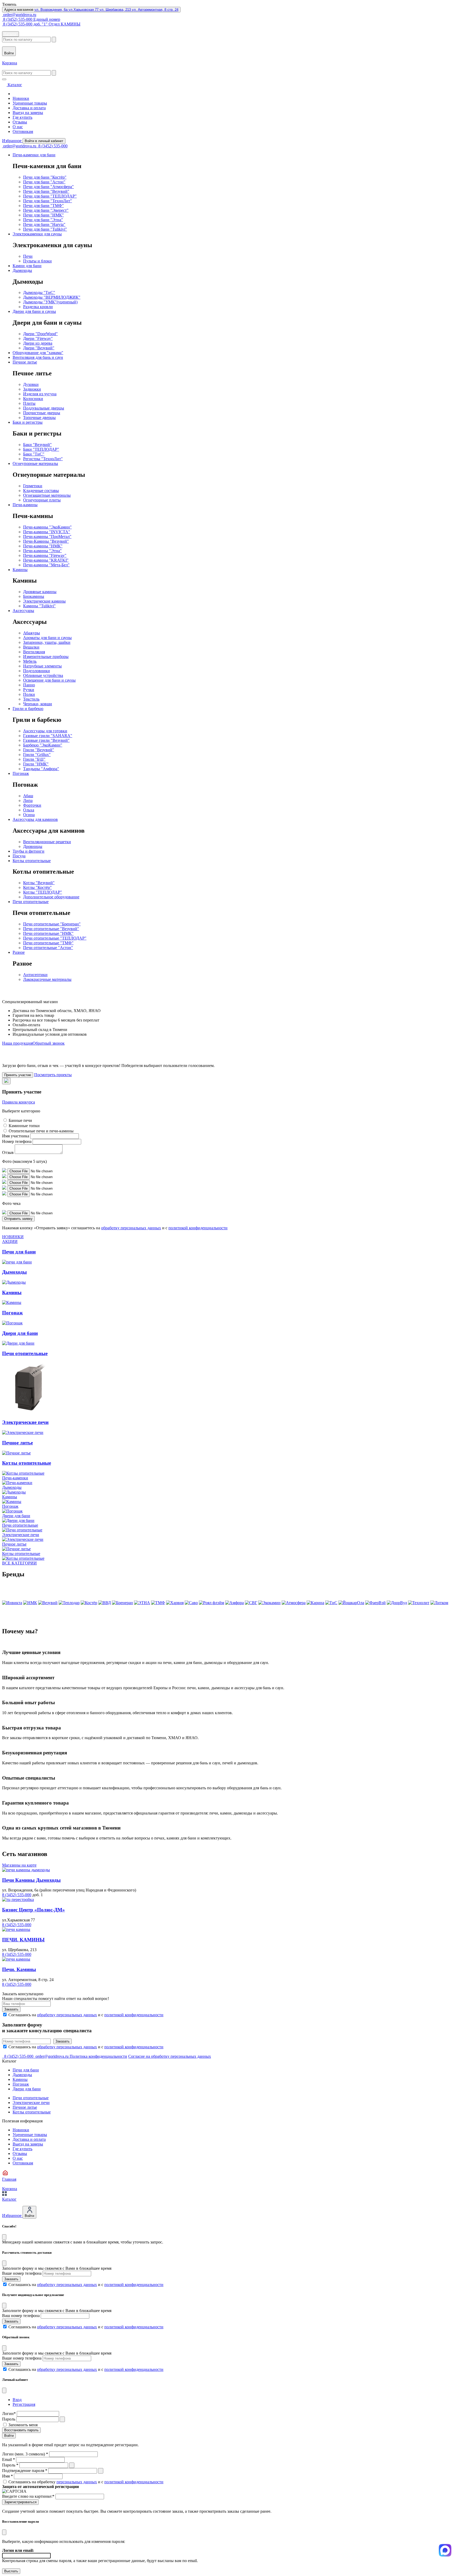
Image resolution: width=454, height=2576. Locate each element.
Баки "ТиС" (34, 454)
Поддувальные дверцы (44, 408)
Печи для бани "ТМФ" (43, 206)
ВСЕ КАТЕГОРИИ (19, 1563)
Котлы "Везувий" (39, 883)
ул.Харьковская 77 (84, 10)
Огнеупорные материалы (35, 463)
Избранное (12, 141)
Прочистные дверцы (42, 413)
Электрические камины (44, 601)
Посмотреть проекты (53, 1075)
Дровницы (33, 846)
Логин (9, 2414)
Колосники (33, 399)
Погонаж (21, 773)
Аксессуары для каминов (35, 819)
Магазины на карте (19, 1865)
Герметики (33, 486)
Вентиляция (34, 652)
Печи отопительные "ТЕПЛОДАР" (55, 938)
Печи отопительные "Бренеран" (52, 924)
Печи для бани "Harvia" (44, 224)
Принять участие (18, 1075)
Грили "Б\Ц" (34, 759)
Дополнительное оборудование (51, 897)
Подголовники (37, 671)
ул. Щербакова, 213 (116, 10)
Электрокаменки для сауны (37, 234)
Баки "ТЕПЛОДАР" (41, 449)
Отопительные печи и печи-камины (41, 1131)
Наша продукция (17, 1043)
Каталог (11, 34)
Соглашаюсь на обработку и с (86, 2482)
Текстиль (31, 699)
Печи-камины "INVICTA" (47, 532)
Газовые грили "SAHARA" (48, 736)
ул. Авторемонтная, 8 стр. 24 (155, 10)
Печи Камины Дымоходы (31, 1880)
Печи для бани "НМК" (43, 215)
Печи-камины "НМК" (43, 546)
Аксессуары (23, 611)
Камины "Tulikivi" (39, 606)
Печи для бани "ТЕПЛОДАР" (50, 196)
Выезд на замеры (28, 113)
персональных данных (77, 2482)
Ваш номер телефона (21, 2316)
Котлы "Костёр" (37, 887)
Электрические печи (31, 2103)
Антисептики (35, 975)
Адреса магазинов (91, 10)
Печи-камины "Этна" (42, 551)
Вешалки (31, 647)
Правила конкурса (19, 1102)
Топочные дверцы (39, 418)
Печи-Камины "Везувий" (46, 541)
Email (9, 2460)
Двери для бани (27, 2089)
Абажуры (32, 633)
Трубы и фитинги (29, 851)
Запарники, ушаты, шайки (47, 642)
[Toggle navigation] (4, 79)
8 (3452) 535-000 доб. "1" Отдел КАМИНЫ (41, 24)
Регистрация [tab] (24, 2404)
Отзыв (8, 1152)
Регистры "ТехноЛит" (43, 459)
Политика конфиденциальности (98, 2056)
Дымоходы (22, 270)
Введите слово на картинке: (28, 2496)
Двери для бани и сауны (34, 311)
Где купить (22, 117)
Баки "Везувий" (37, 445)
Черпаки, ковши (38, 704)
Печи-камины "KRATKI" (46, 560)
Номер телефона (17, 1141)
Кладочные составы (41, 491)
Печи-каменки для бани (34, 155)
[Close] (4, 2237)
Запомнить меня (23, 2425)
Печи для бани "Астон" (44, 182)
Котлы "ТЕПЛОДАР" (43, 892)
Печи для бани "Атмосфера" (48, 187)
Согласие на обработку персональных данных (170, 2056)
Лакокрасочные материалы (47, 979)
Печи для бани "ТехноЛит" (48, 201)
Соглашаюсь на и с (86, 2015)
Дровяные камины (40, 592)
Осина (29, 815)
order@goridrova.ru (19, 15)
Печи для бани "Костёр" (45, 177)
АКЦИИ (10, 1242)
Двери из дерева (38, 343)
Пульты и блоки (37, 261)
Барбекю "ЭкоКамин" (43, 745)
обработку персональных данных (131, 1228)
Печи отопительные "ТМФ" (48, 943)
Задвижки (32, 389)
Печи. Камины (19, 1969)
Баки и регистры (28, 422)
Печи (28, 256)
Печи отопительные (31, 902)
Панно (29, 685)
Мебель (30, 661)
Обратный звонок (49, 1043)
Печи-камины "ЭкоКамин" (47, 527)
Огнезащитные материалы (47, 495)
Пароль (9, 2419)
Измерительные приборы (46, 657)
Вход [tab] (17, 2400)
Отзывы (20, 122)
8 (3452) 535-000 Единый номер (31, 19)
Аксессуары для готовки (45, 731)
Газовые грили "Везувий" (46, 740)
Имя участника (16, 1136)
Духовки (31, 384)
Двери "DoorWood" (40, 334)
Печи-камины (25, 505)
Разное (19, 952)
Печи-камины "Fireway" (45, 555)
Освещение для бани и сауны (49, 680)
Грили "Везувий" (39, 750)
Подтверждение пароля (25, 2471)
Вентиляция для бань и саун (38, 357)
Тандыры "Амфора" (41, 769)
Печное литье (25, 362)
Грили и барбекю (28, 709)
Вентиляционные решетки (47, 842)
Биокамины (34, 596)
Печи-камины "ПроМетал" (47, 537)
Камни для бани (27, 266)
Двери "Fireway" (38, 338)
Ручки (29, 690)
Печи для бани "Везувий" (46, 191)
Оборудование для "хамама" (38, 353)
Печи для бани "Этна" (43, 220)
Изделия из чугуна (40, 394)
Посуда (19, 856)
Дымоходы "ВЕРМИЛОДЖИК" (52, 297)
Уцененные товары (30, 103)
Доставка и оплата (29, 108)
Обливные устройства (43, 675)
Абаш (28, 796)
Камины (20, 570)
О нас (18, 127)
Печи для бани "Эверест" (46, 210)
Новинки (21, 98)
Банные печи (20, 1120)
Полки (29, 694)
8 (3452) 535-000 (52, 146)
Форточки (32, 805)
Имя (7, 2476)
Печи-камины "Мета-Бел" (46, 565)
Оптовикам (23, 131)
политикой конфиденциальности (198, 1228)
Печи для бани (26, 2070)
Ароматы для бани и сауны (47, 638)
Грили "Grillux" (37, 755)
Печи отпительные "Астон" (48, 948)
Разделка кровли (38, 307)
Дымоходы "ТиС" (39, 292)
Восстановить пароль (21, 2430)
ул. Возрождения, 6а (51, 10)
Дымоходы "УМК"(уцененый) (50, 302)
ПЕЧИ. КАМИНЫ (23, 1940)
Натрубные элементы (42, 666)
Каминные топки (24, 1126)
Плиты (29, 403)
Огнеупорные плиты (42, 500)
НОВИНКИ (13, 1237)
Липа (28, 800)
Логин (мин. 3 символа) (25, 2454)
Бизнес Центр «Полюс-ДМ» (33, 1910)
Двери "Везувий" (39, 348)
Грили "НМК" (36, 764)
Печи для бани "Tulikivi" (45, 229)
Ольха (29, 810)
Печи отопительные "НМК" (48, 933)
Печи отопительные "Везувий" (51, 929)
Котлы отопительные (32, 861)
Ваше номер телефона (22, 2273)
